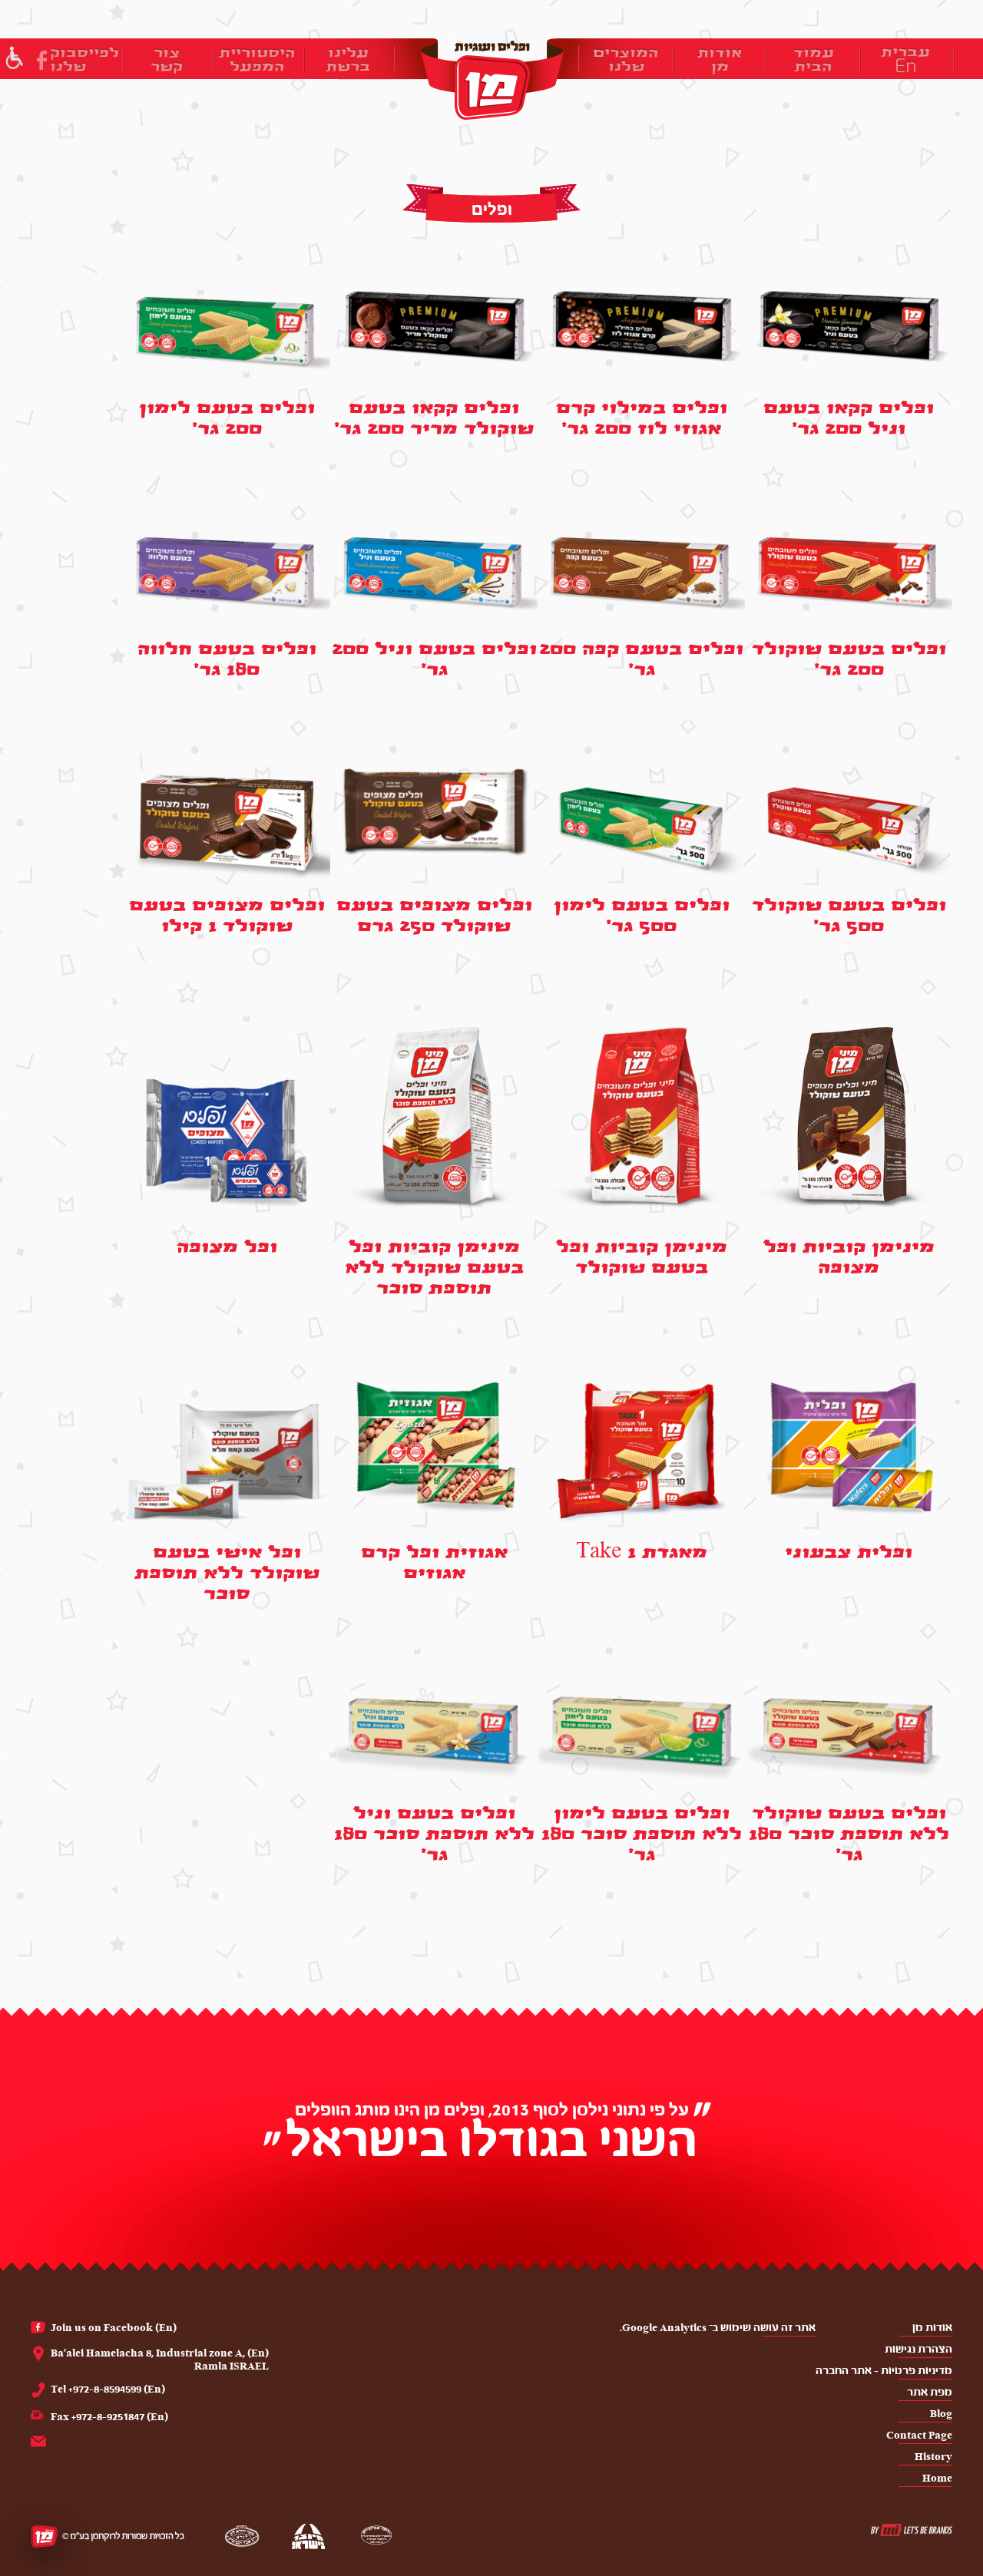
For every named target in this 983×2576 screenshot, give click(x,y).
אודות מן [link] (720, 60)
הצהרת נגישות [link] (918, 2349)
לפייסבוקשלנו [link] (84, 60)
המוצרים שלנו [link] (626, 60)
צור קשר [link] (167, 60)
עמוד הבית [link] (814, 60)
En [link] (906, 66)
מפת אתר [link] (930, 2392)
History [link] (933, 2457)
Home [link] (937, 2478)
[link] (491, 79)
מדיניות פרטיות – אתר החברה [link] (884, 2371)
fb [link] (42, 60)
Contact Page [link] (919, 2435)
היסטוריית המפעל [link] (257, 60)
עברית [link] (905, 52)
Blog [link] (941, 2414)
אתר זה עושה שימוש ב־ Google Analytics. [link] (718, 2328)
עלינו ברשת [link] (348, 60)
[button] (13, 59)
